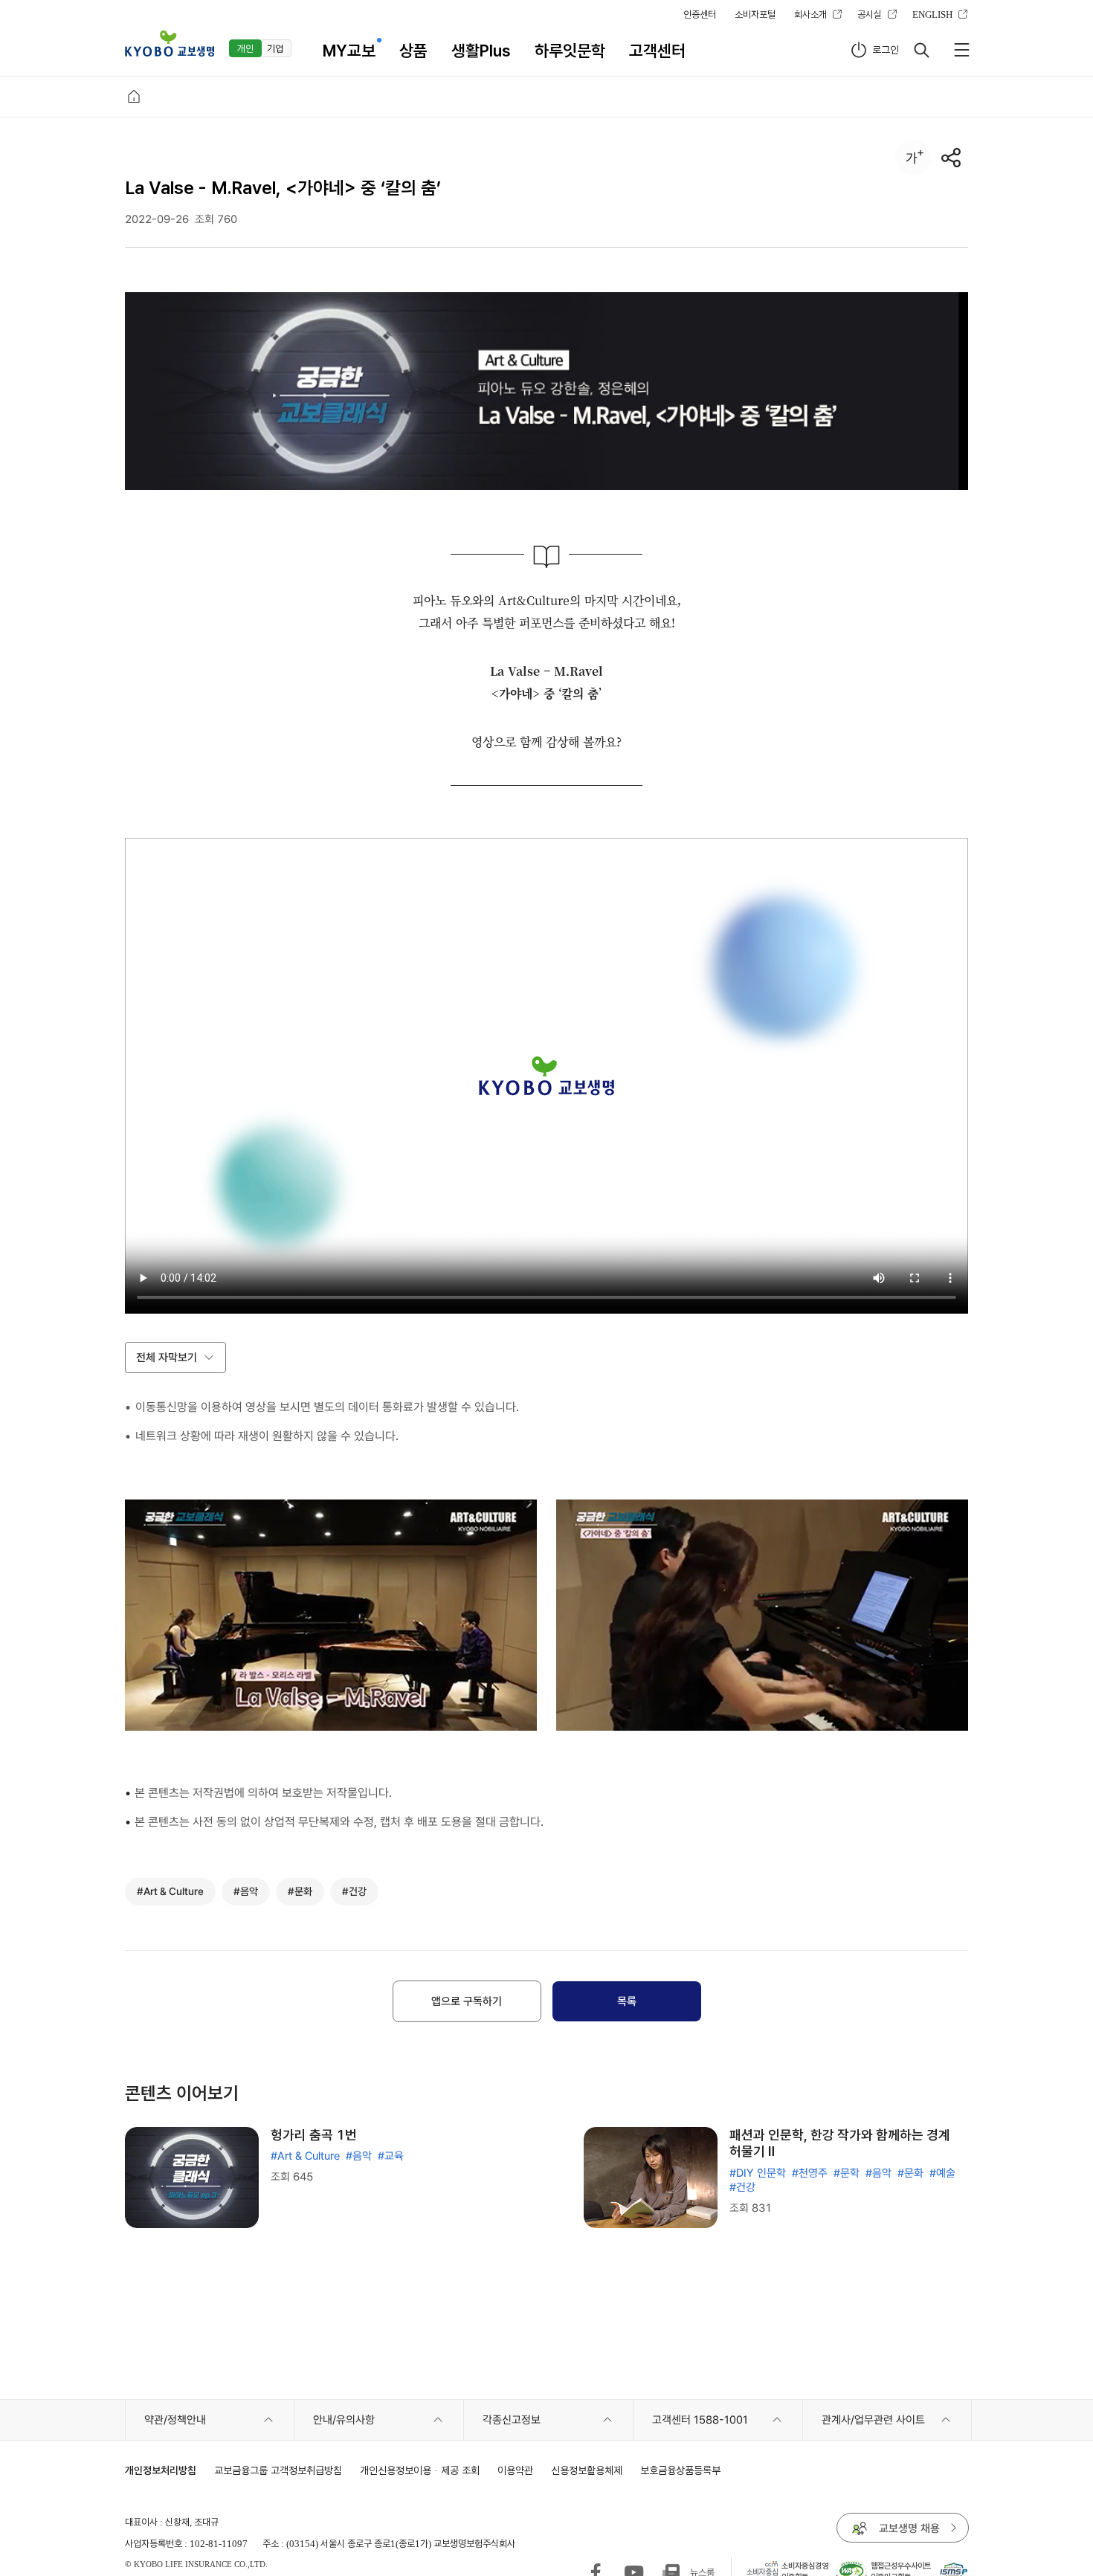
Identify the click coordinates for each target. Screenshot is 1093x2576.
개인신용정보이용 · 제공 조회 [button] (420, 2470)
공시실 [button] (870, 14)
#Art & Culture (305, 2156)
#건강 (742, 2187)
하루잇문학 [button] (570, 51)
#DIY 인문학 (758, 2173)
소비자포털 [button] (755, 14)
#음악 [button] (246, 1891)
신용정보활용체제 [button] (587, 2470)
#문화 (910, 2173)
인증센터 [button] (700, 14)
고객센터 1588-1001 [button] (700, 2420)
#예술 (942, 2173)
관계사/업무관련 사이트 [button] (873, 2420)
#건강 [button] (354, 1891)
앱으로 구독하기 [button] (467, 2001)
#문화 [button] (300, 1891)
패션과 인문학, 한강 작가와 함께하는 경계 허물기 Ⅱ (840, 2143)
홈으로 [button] (134, 97)
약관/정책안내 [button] (175, 2420)
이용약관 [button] (515, 2470)
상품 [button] (413, 51)
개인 (245, 48)
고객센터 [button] (657, 51)
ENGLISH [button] (932, 14)
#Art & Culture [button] (170, 1891)
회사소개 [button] (810, 14)
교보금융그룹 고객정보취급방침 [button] (278, 2470)
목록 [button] (627, 2001)
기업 (275, 48)
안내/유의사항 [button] (344, 2420)
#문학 (847, 2173)
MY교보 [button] (349, 51)
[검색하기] (921, 50)
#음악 (359, 2156)
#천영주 (810, 2173)
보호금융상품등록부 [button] (680, 2470)
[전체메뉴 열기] (961, 50)
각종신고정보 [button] (512, 2420)
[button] (170, 43)
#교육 (391, 2156)
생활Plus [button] (481, 51)
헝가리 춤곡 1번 (314, 2135)
